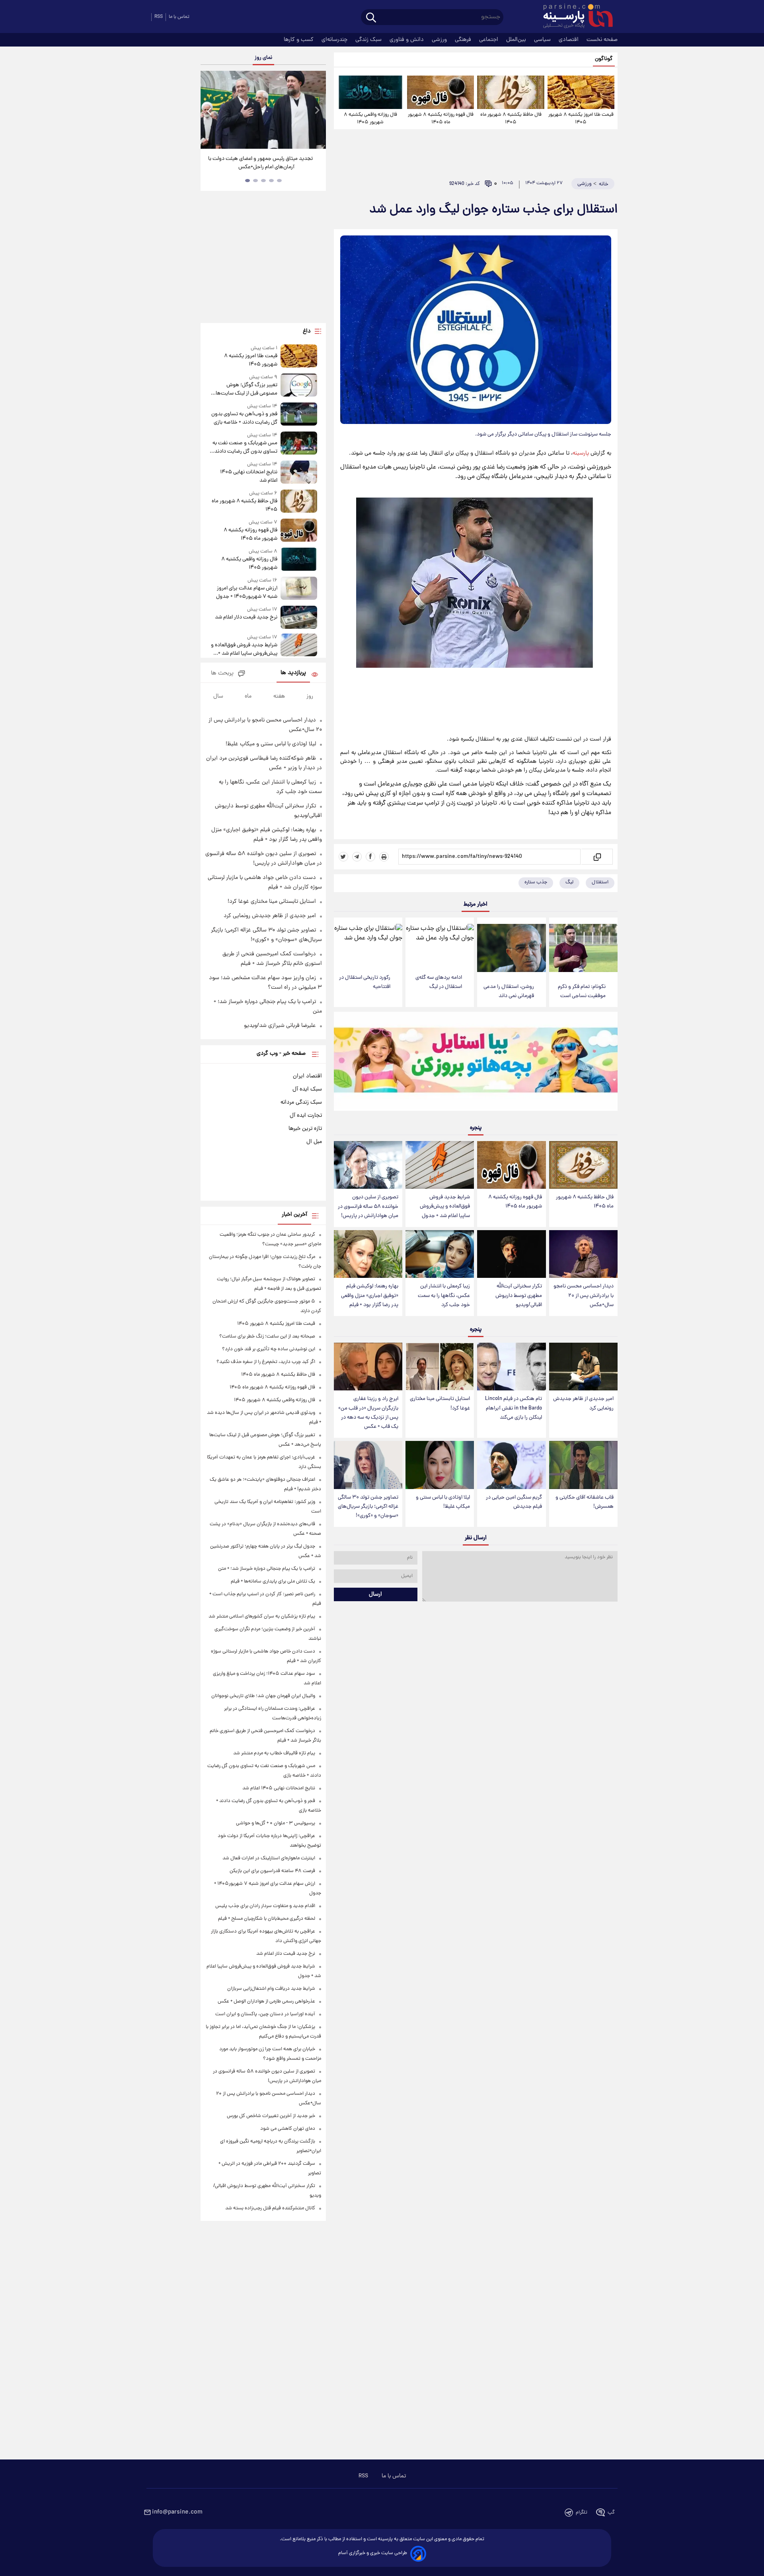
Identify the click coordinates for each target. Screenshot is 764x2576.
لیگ (569, 882)
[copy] (597, 857)
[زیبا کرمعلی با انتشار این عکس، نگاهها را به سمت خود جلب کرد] (440, 1254)
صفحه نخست (602, 40)
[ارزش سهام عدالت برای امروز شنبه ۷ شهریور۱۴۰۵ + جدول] (299, 589)
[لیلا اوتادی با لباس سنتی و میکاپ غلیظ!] (440, 1465)
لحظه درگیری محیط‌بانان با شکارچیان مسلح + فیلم (267, 1919)
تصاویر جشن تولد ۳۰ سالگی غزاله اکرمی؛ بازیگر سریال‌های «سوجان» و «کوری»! (368, 1507)
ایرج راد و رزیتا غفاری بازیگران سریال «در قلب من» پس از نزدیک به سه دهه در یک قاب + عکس (368, 1413)
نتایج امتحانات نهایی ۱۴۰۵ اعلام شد (248, 476)
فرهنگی (464, 40)
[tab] (279, 181)
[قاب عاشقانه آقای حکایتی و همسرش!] (583, 1465)
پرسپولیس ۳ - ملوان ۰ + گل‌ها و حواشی (276, 1823)
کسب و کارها (299, 40)
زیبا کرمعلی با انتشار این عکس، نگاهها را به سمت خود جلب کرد (444, 1296)
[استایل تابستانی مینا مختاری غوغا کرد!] (440, 1367)
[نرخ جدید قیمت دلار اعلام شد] (299, 617)
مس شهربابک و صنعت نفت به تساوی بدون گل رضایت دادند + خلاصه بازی (244, 447)
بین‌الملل (517, 40)
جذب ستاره (536, 882)
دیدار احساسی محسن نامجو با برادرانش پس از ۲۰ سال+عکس (584, 1296)
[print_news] (384, 857)
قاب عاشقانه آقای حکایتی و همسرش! (585, 1502)
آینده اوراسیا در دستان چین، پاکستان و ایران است (265, 2014)
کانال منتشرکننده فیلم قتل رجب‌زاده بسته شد (270, 2208)
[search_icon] (371, 18)
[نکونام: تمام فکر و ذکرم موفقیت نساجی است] (583, 948)
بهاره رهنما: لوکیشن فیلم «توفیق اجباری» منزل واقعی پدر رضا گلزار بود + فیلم (370, 1296)
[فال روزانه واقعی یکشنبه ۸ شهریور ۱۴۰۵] (370, 92)
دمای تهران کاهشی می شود (288, 2129)
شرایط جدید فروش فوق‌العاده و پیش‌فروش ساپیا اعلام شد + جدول (445, 1206)
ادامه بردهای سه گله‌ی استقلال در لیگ (439, 982)
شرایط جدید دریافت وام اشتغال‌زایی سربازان (271, 1989)
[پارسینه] (574, 17)
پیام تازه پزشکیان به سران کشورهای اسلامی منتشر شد (262, 1617)
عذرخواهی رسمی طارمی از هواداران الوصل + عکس (266, 2002)
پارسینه (581, 453)
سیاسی (543, 40)
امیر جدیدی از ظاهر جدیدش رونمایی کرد (583, 1404)
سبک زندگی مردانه (301, 1102)
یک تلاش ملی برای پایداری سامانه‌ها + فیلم (273, 1582)
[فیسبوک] (370, 857)
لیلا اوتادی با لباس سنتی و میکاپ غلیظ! (443, 1502)
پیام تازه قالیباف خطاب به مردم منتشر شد (274, 1753)
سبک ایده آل (307, 1089)
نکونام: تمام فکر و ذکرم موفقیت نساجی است (582, 992)
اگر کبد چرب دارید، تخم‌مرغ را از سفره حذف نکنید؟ (266, 1362)
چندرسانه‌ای (335, 40)
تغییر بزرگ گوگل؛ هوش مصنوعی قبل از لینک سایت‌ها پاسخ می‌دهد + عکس (246, 389)
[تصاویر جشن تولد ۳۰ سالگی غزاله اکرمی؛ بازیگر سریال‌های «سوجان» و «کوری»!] (368, 1465)
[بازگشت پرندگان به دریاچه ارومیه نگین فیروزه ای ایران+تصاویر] (263, 110)
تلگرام (582, 2513)
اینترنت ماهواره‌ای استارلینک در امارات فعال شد (269, 1858)
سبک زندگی (369, 40)
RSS (159, 17)
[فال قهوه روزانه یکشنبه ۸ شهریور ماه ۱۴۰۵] (440, 92)
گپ (611, 2513)
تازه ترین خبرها (305, 1129)
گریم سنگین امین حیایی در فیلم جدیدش (514, 1502)
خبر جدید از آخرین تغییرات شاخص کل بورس (271, 2116)
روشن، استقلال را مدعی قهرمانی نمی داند (509, 992)
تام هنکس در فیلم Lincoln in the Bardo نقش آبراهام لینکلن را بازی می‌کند (514, 1408)
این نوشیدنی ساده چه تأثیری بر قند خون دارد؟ (269, 1349)
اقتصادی (569, 40)
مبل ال (314, 1142)
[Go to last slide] (210, 111)
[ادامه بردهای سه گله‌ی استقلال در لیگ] (440, 943)
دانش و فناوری (407, 40)
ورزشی (440, 40)
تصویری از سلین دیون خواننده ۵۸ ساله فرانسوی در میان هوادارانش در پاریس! (368, 1206)
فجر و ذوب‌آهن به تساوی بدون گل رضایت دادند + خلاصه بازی (244, 418)
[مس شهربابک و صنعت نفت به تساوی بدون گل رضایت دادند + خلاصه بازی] (299, 444)
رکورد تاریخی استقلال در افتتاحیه (365, 982)
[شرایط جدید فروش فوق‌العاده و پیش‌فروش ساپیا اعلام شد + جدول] (440, 1165)
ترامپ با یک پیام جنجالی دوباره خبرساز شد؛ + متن (267, 1569)
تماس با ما (179, 17)
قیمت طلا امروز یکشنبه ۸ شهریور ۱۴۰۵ (581, 119)
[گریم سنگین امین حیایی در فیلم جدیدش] (511, 1465)
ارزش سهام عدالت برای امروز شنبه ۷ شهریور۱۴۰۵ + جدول (247, 593)
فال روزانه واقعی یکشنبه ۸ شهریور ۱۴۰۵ (370, 119)
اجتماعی (489, 40)
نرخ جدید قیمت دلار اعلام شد (246, 617)
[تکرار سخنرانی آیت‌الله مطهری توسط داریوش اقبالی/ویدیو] (511, 1254)
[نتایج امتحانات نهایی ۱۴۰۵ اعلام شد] (299, 473)
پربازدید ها (293, 673)
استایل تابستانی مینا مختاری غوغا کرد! (440, 1404)
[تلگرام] (357, 857)
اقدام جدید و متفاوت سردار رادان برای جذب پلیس (265, 1906)
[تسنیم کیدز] (476, 1063)
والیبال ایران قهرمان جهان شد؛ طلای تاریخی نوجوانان (263, 1696)
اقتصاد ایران (307, 1076)
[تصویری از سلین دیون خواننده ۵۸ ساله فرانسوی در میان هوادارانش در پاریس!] (368, 1165)
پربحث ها (222, 674)
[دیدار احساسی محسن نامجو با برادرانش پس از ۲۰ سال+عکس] (583, 1254)
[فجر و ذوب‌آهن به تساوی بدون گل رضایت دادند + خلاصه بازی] (299, 415)
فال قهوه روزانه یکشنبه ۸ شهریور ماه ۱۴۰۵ (441, 119)
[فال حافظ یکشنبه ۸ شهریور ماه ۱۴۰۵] (511, 92)
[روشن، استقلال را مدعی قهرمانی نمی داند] (511, 948)
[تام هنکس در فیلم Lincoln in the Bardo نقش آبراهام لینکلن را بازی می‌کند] (511, 1367)
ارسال (375, 1594)
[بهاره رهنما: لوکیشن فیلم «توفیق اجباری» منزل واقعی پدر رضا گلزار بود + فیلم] (368, 1254)
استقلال (600, 882)
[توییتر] (343, 857)
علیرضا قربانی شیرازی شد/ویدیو (280, 1026)
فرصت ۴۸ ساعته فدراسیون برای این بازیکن (272, 1871)
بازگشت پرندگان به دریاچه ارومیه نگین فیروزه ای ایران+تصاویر (260, 163)
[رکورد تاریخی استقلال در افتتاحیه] (368, 943)
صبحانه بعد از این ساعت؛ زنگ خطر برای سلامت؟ (267, 1337)
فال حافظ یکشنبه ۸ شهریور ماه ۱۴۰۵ (511, 119)
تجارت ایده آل (306, 1116)
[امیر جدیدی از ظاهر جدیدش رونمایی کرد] (583, 1367)
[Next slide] (317, 111)
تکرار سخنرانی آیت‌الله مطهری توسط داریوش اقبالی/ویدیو (519, 1296)
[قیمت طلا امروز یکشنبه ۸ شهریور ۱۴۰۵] (581, 92)
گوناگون (604, 59)
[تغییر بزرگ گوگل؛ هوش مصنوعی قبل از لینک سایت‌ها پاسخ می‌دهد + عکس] (299, 386)
